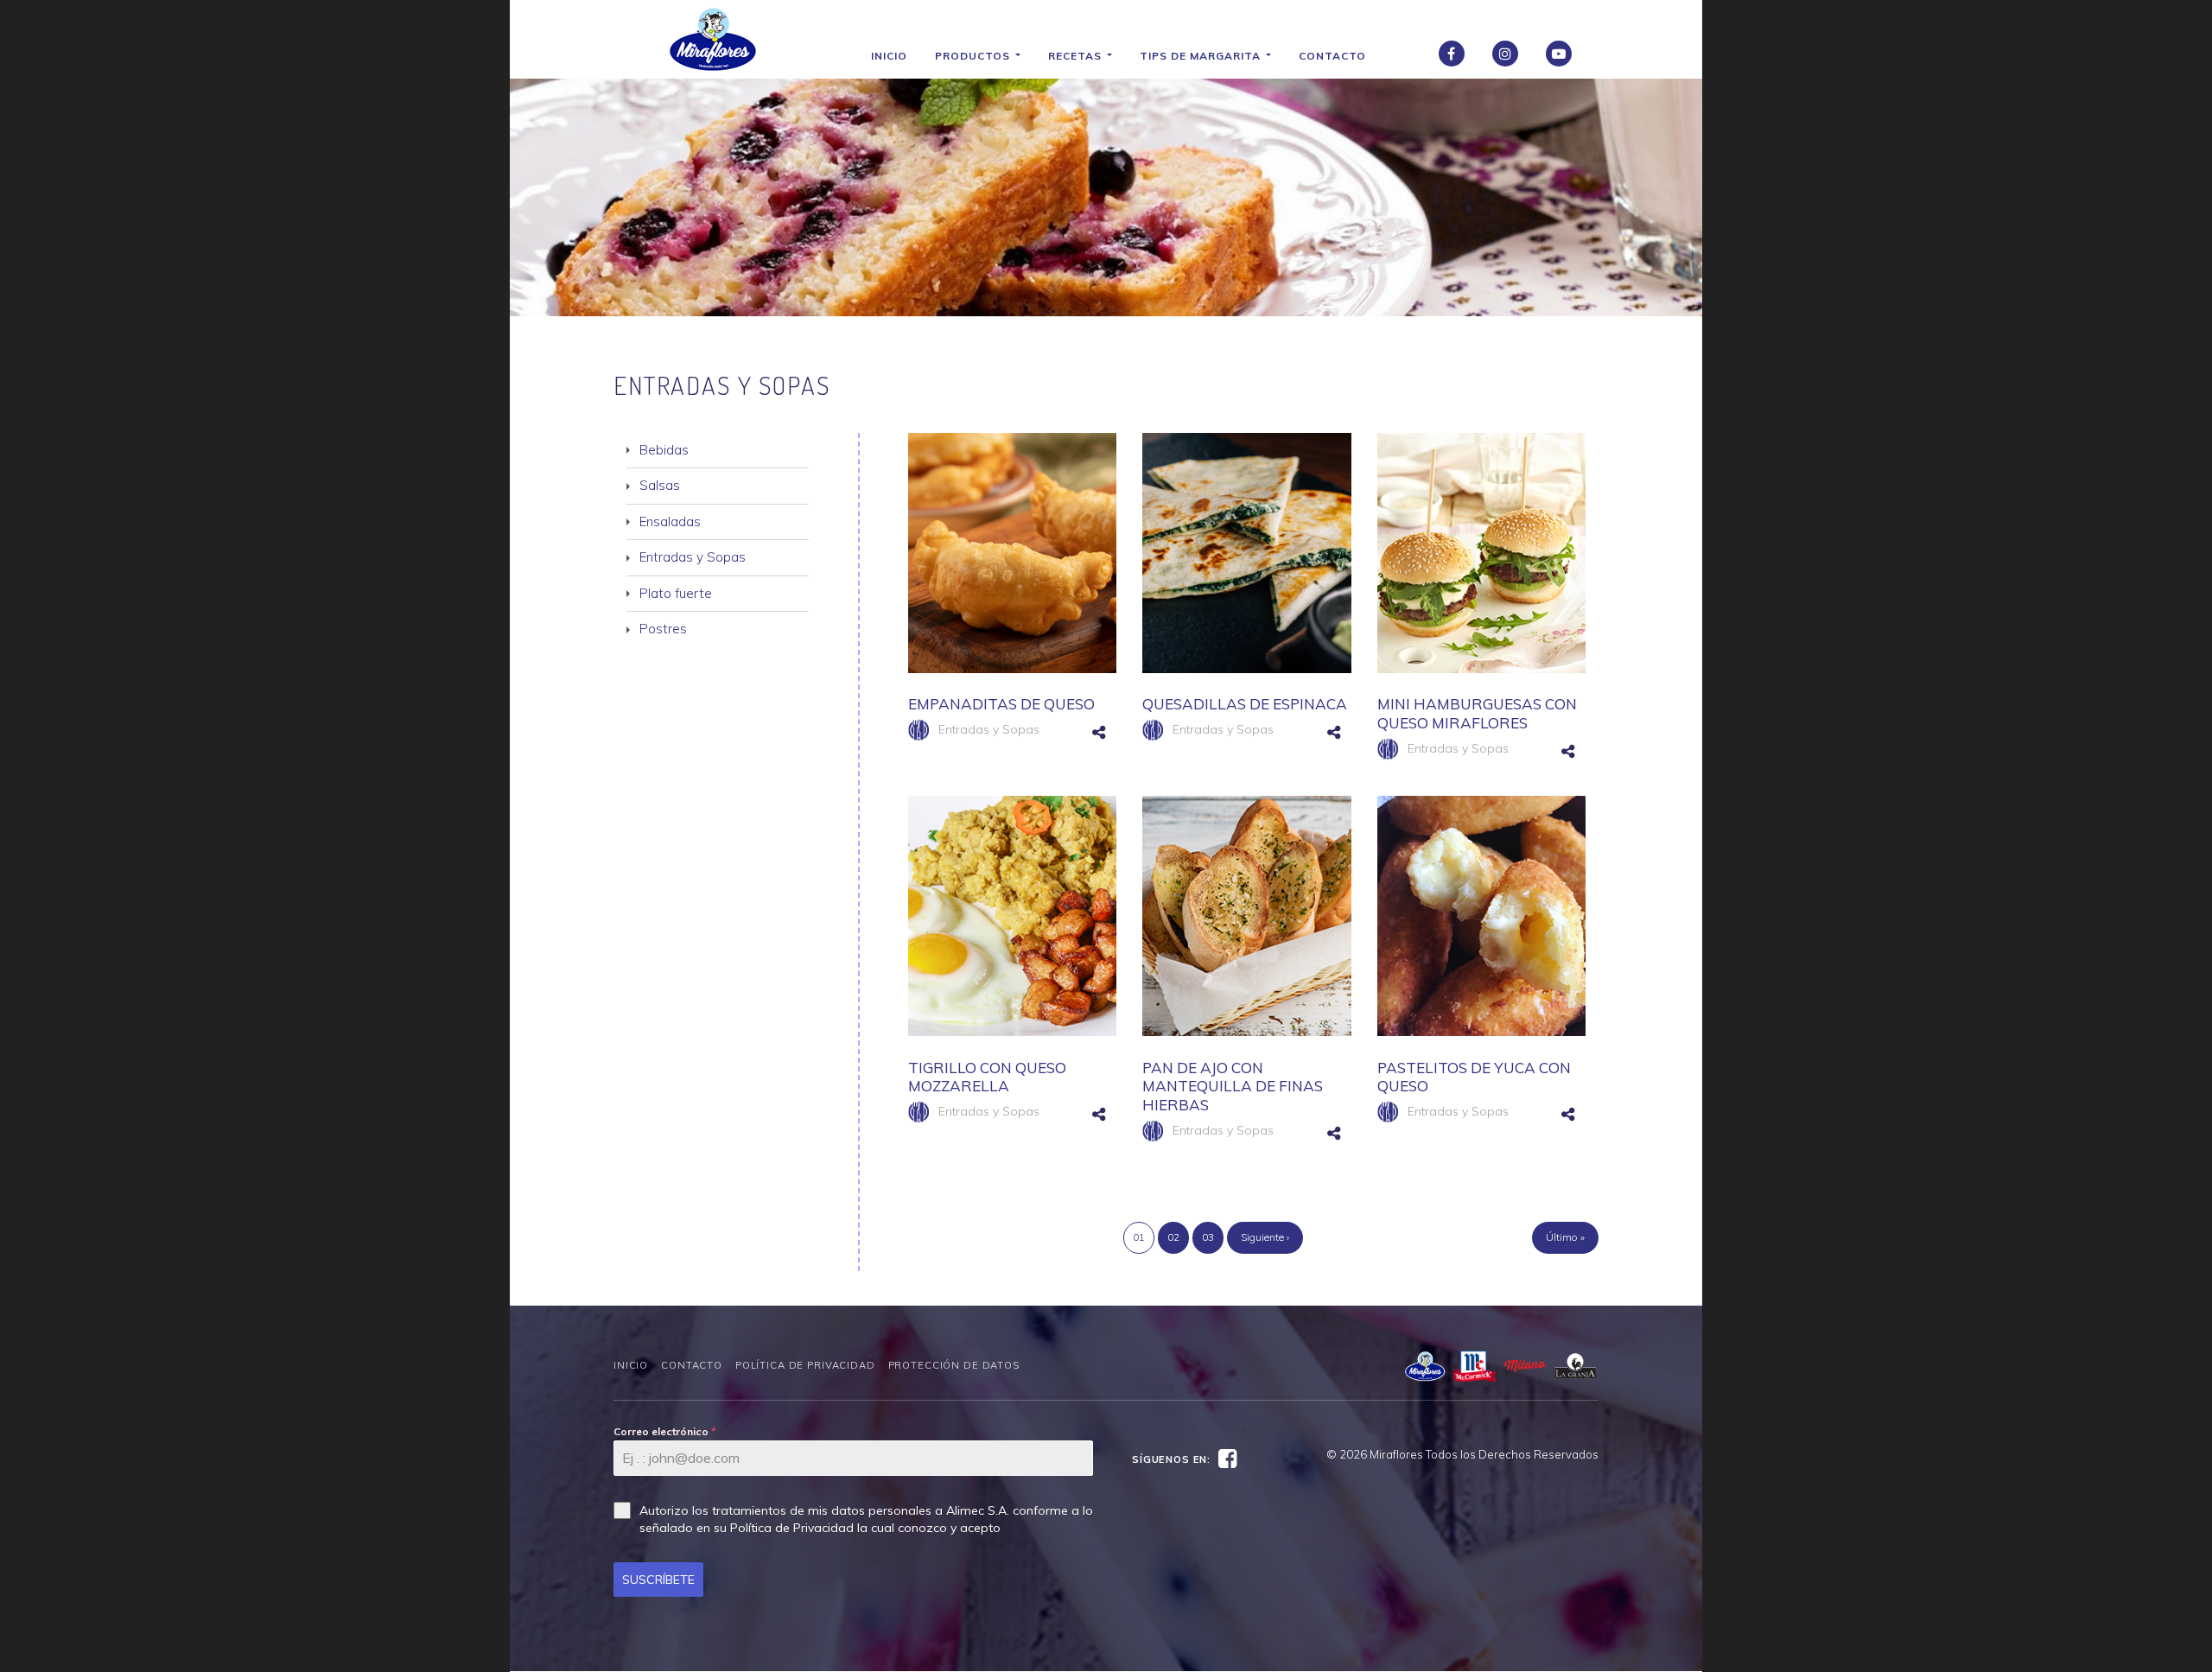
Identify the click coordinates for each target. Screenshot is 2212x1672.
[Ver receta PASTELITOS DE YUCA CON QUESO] (1481, 916)
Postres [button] (663, 629)
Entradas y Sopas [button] (693, 557)
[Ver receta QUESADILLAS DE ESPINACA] (1246, 553)
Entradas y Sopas (989, 729)
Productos (974, 56)
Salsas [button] (660, 485)
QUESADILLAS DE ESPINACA (1245, 704)
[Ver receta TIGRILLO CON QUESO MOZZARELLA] (1012, 916)
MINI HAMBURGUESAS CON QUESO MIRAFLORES (1477, 713)
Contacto (1332, 56)
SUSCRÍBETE (658, 1580)
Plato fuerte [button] (676, 593)
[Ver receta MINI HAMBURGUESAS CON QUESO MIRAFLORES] (1481, 553)
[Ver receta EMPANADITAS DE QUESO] (1012, 553)
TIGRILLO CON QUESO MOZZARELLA (987, 1077)
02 (1173, 1237)
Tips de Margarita (1202, 56)
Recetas (1077, 56)
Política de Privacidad (805, 1365)
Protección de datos (954, 1365)
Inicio (889, 56)
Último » (1565, 1237)
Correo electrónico (665, 1431)
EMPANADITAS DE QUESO (1001, 704)
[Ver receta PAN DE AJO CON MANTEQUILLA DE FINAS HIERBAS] (1246, 916)
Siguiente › (1265, 1237)
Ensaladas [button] (670, 521)
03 (1208, 1237)
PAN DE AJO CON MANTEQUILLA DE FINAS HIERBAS (1233, 1087)
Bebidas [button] (664, 450)
